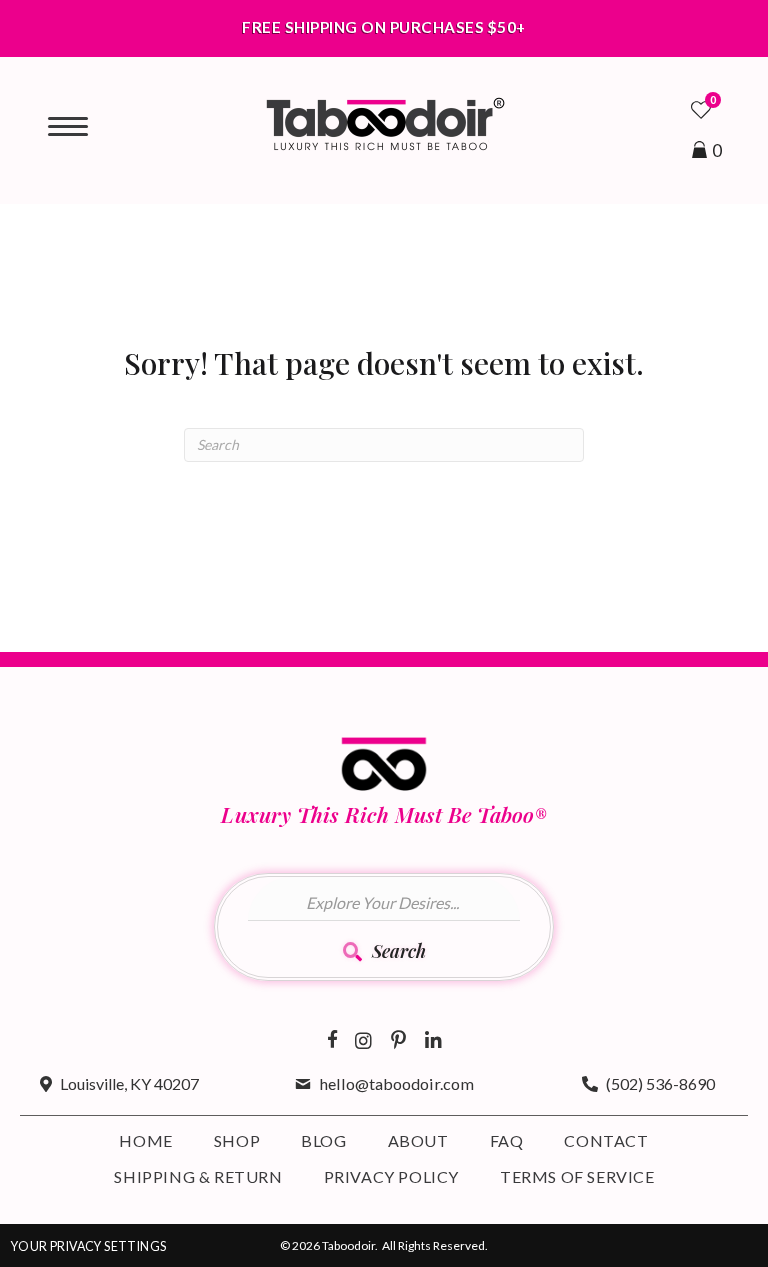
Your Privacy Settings (88, 1247)
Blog (323, 1140)
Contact (606, 1140)
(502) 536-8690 (660, 1083)
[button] (384, 956)
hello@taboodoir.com (396, 1083)
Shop (237, 1140)
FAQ (507, 1140)
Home (145, 1140)
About (418, 1140)
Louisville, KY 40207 (129, 1083)
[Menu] (68, 127)
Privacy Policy (391, 1176)
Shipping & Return (198, 1176)
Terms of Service (577, 1176)
